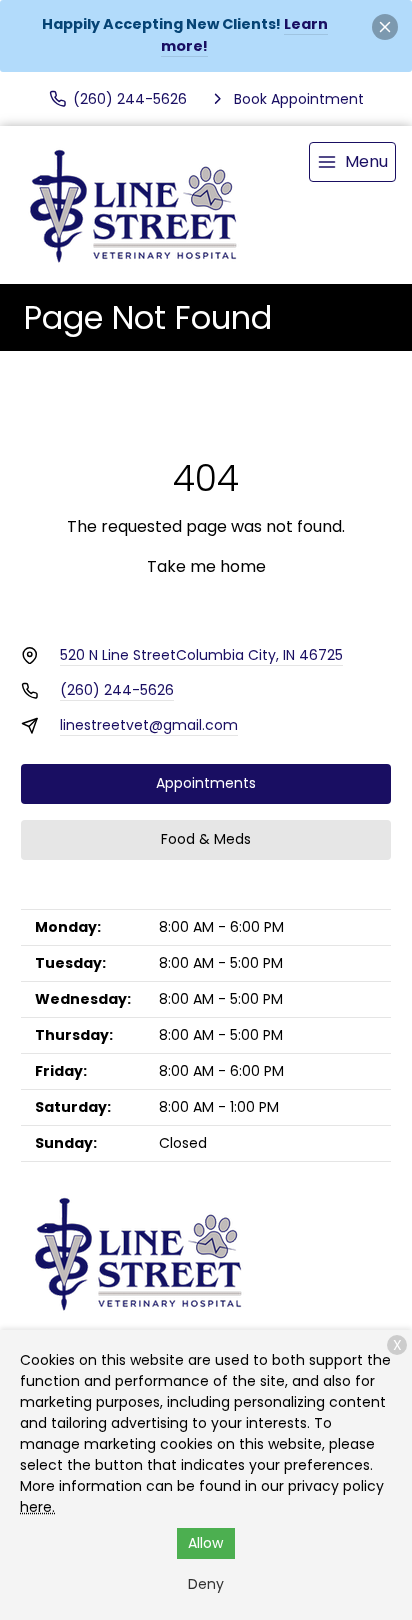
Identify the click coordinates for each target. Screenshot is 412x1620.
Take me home (206, 566)
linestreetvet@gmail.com (149, 725)
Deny (206, 1584)
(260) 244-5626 (117, 690)
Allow (205, 1543)
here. (37, 1507)
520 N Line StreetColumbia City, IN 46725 (201, 655)
